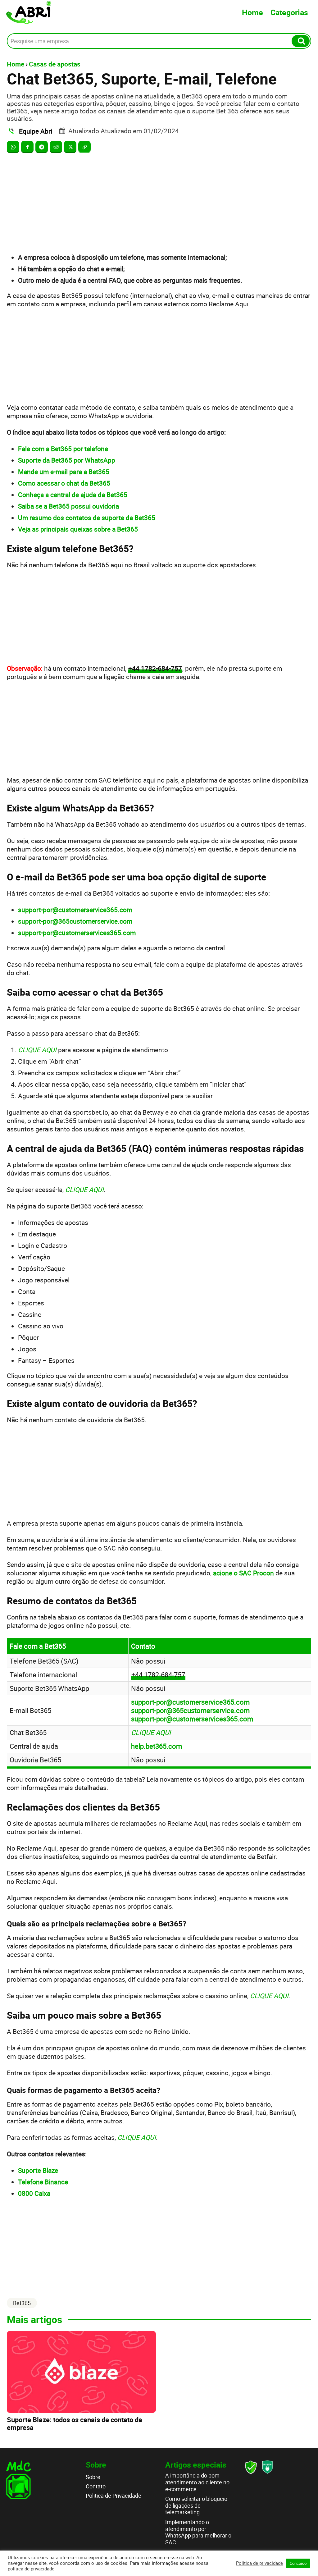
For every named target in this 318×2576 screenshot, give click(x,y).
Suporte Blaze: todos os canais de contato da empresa (75, 2423)
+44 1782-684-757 (155, 668)
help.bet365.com (157, 1746)
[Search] (301, 41)
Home (252, 12)
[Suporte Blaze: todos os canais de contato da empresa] (81, 2372)
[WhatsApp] (13, 147)
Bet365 (22, 2303)
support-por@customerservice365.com (190, 1702)
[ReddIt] (56, 147)
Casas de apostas (55, 64)
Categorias (289, 12)
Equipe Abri (36, 131)
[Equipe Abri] (12, 131)
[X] (70, 147)
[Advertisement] (159, 203)
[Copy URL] (84, 147)
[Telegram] (42, 147)
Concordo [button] (298, 2563)
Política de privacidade (259, 2563)
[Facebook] (27, 147)
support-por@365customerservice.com (190, 1710)
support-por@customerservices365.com (192, 1719)
